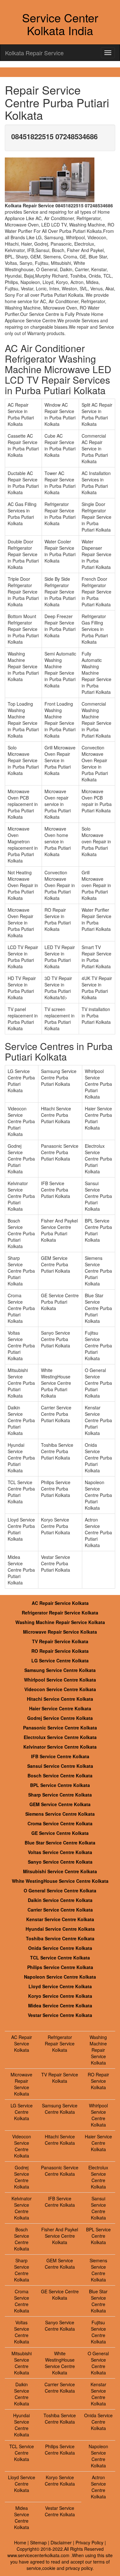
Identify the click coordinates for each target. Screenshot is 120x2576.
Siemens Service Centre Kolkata (60, 1814)
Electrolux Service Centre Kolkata (60, 1737)
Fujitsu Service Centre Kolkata (98, 2332)
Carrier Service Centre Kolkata (60, 1910)
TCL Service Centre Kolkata (60, 1958)
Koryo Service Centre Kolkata (60, 1996)
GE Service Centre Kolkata (60, 1833)
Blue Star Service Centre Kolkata (60, 1843)
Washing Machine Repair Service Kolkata (60, 1622)
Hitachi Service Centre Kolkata (60, 1699)
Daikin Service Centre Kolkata (60, 1900)
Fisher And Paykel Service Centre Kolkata (60, 2236)
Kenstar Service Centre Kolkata (60, 1919)
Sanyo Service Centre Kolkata (60, 1862)
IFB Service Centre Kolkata (60, 1756)
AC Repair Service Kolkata (60, 1603)
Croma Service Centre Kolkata (60, 1823)
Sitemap (38, 2542)
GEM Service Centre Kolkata (60, 1804)
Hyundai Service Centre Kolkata (60, 1929)
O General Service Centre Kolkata (60, 1890)
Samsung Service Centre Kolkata (60, 1670)
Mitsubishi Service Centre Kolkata (60, 1871)
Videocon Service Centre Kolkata (60, 1689)
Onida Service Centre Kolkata (60, 1948)
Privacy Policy (89, 2542)
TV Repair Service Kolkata (60, 1641)
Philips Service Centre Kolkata (60, 1967)
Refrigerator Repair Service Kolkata (60, 1613)
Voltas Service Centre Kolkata (60, 1852)
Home (20, 2542)
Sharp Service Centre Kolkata (60, 1795)
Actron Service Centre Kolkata (98, 2487)
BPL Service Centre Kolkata (60, 1785)
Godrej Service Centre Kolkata (60, 1718)
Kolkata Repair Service (34, 53)
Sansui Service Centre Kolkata (60, 1766)
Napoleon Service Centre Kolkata (60, 1977)
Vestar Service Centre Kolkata (60, 2015)
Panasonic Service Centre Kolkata (60, 1728)
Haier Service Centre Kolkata (60, 1708)
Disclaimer (61, 2542)
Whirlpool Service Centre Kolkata (60, 1680)
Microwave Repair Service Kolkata (60, 1632)
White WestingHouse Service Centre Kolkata (60, 1881)
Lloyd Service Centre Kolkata (60, 1986)
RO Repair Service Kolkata (60, 1651)
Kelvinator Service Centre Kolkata (60, 1747)
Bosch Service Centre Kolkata (60, 1775)
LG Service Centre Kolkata (60, 1660)
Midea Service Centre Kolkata (60, 2005)
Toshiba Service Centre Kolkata (60, 1938)
